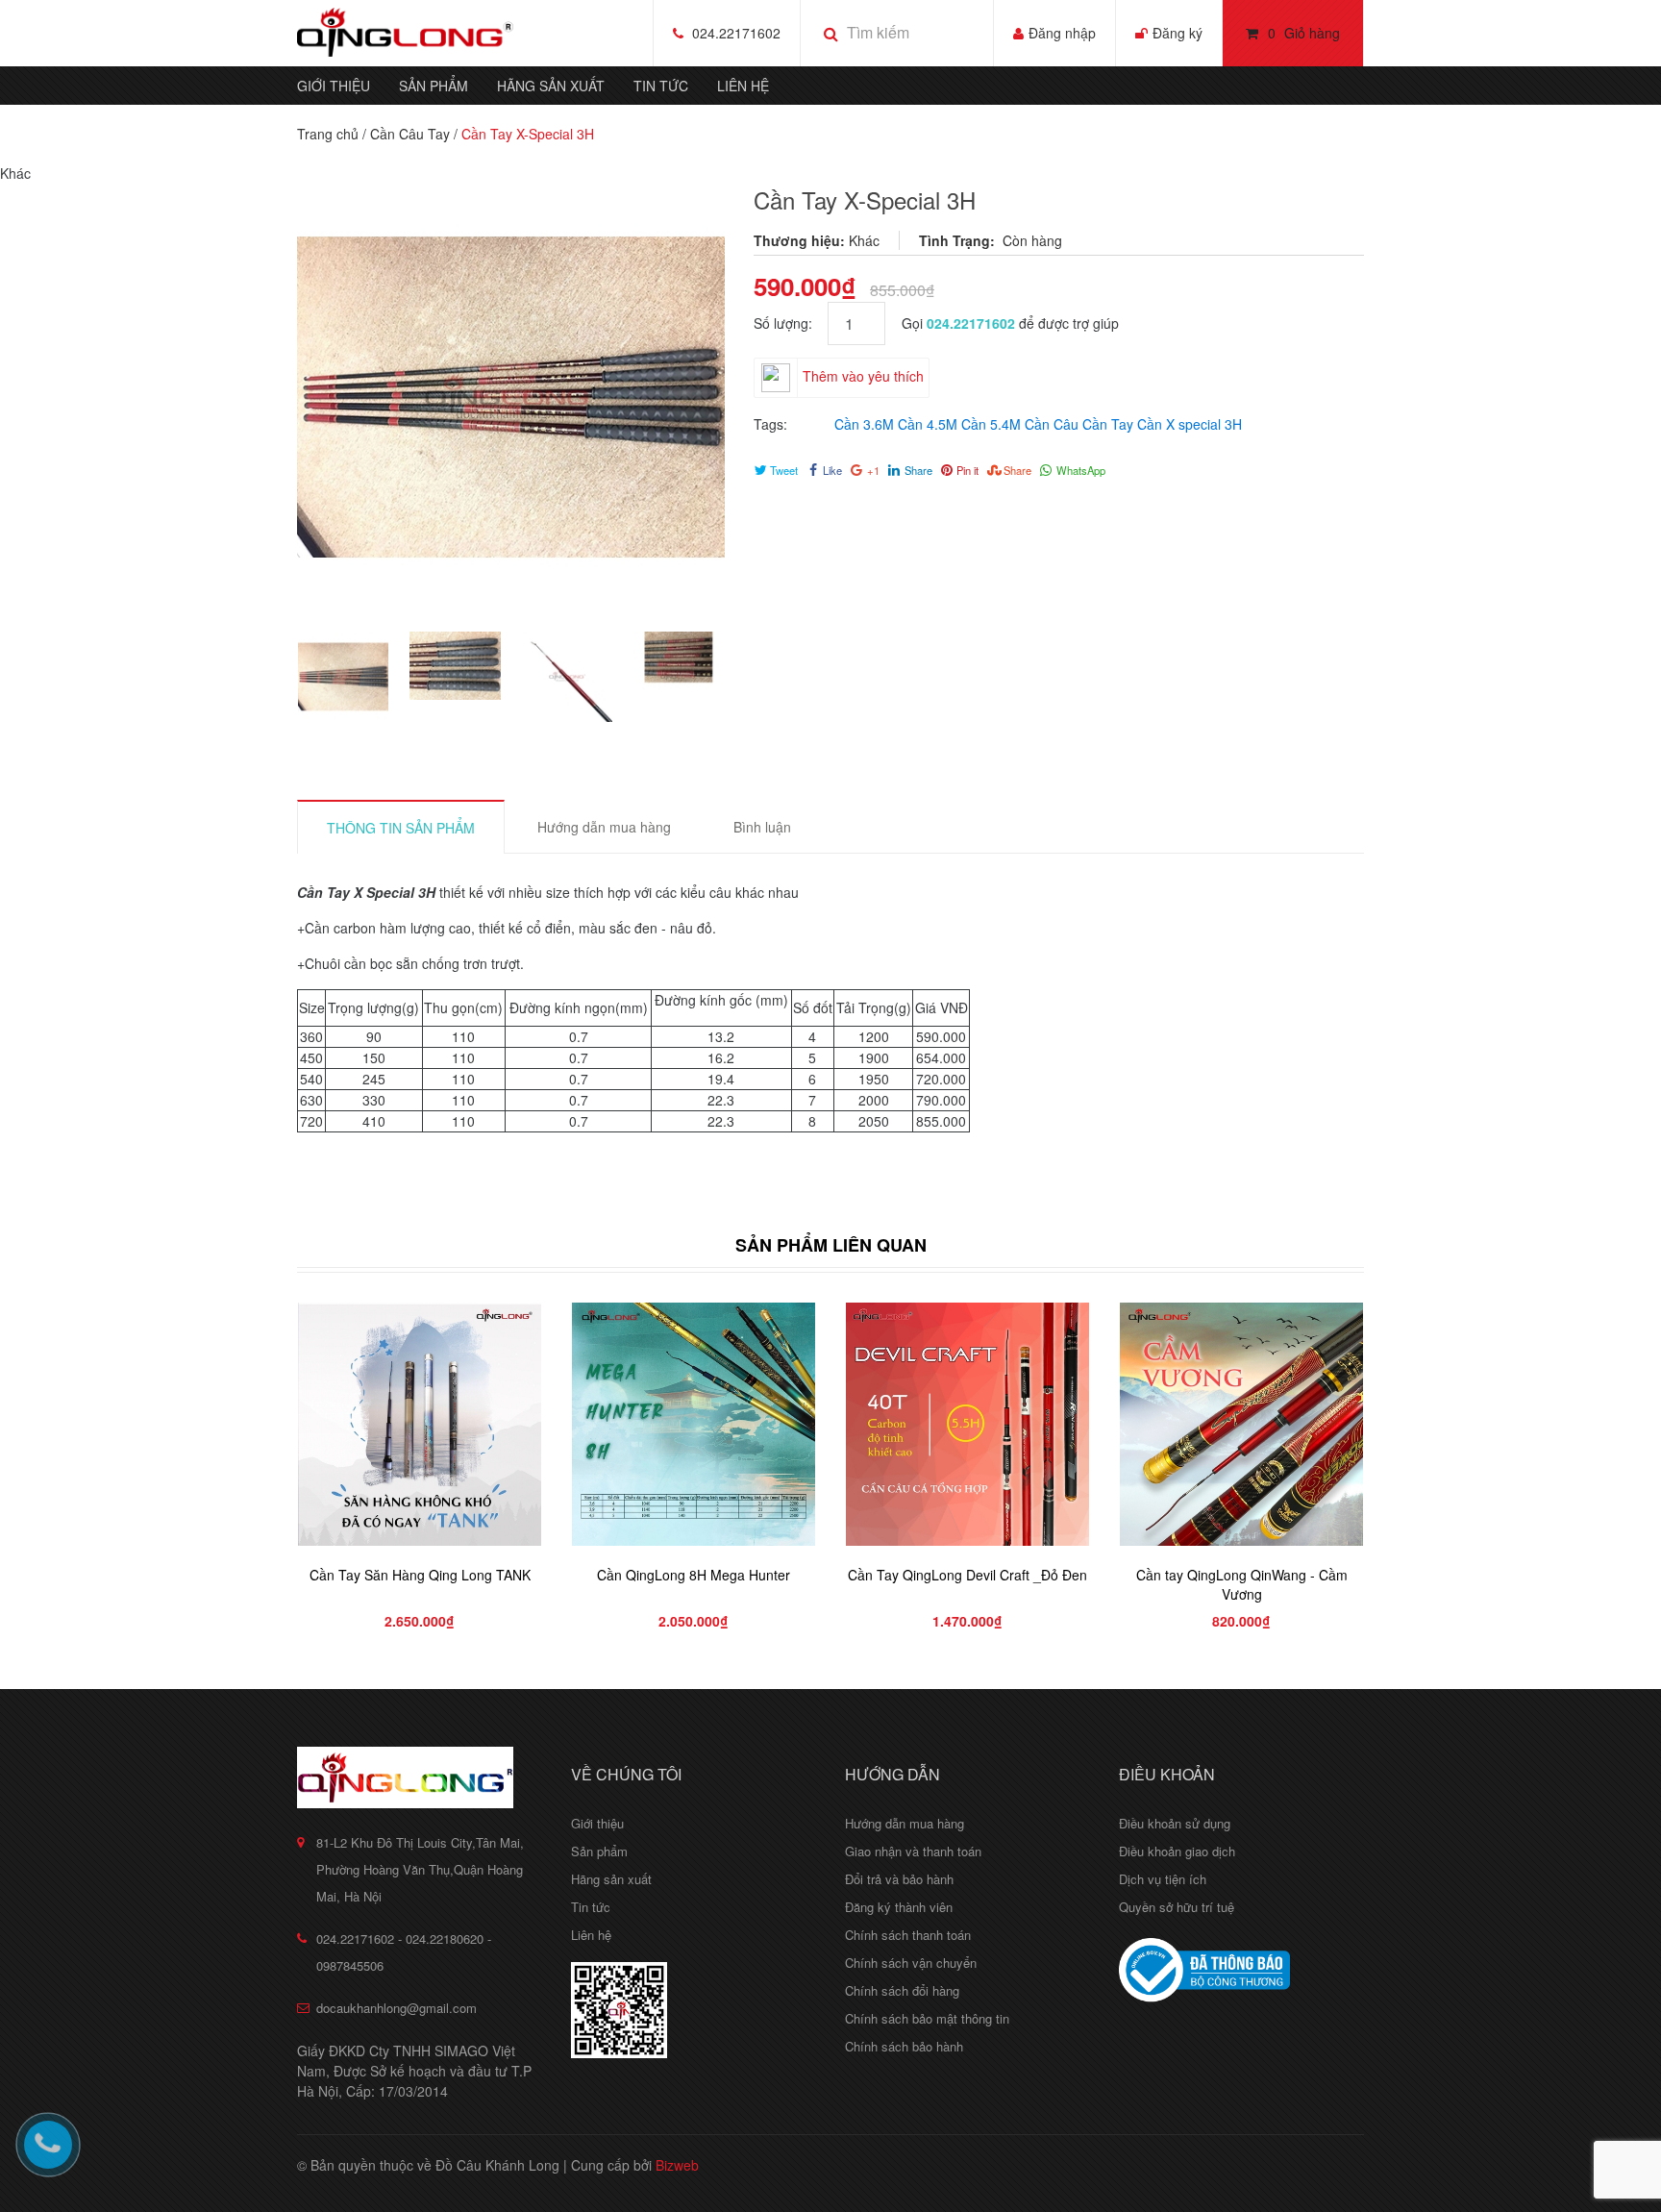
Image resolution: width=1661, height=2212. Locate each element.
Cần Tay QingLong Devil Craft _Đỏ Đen (967, 1575)
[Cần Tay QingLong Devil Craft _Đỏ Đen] (967, 1424)
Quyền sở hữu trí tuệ (1177, 1907)
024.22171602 (736, 33)
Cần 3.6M (864, 424)
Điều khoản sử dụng (1175, 1823)
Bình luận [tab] (762, 827)
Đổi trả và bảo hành (899, 1879)
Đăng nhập (1062, 33)
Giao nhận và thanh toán (913, 1851)
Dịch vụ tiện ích (1163, 1879)
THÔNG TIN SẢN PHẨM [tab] (401, 828)
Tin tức (661, 86)
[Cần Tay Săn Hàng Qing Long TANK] (420, 1424)
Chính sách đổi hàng (902, 1990)
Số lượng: (791, 323)
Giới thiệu (334, 86)
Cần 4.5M (928, 424)
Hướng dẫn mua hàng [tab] (604, 827)
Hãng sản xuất (551, 86)
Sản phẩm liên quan (831, 1245)
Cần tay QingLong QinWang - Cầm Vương (1242, 1584)
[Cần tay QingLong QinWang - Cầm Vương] (1241, 1424)
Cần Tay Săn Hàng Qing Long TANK (420, 1575)
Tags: (770, 424)
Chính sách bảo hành (904, 2046)
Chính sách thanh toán (908, 1935)
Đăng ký (1178, 33)
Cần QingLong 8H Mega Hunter (694, 1575)
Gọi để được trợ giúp (1010, 323)
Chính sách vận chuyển (911, 1963)
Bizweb (677, 2165)
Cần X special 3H (1190, 424)
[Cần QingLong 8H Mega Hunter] (694, 1424)
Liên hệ (743, 86)
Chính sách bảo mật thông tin (927, 2018)
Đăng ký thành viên (899, 1907)
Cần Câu (1052, 424)
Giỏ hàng (1304, 33)
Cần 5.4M (991, 424)
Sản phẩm (434, 86)
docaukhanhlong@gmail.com (397, 2008)
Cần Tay (1108, 424)
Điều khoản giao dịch (1177, 1851)
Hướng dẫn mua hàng (905, 1823)
